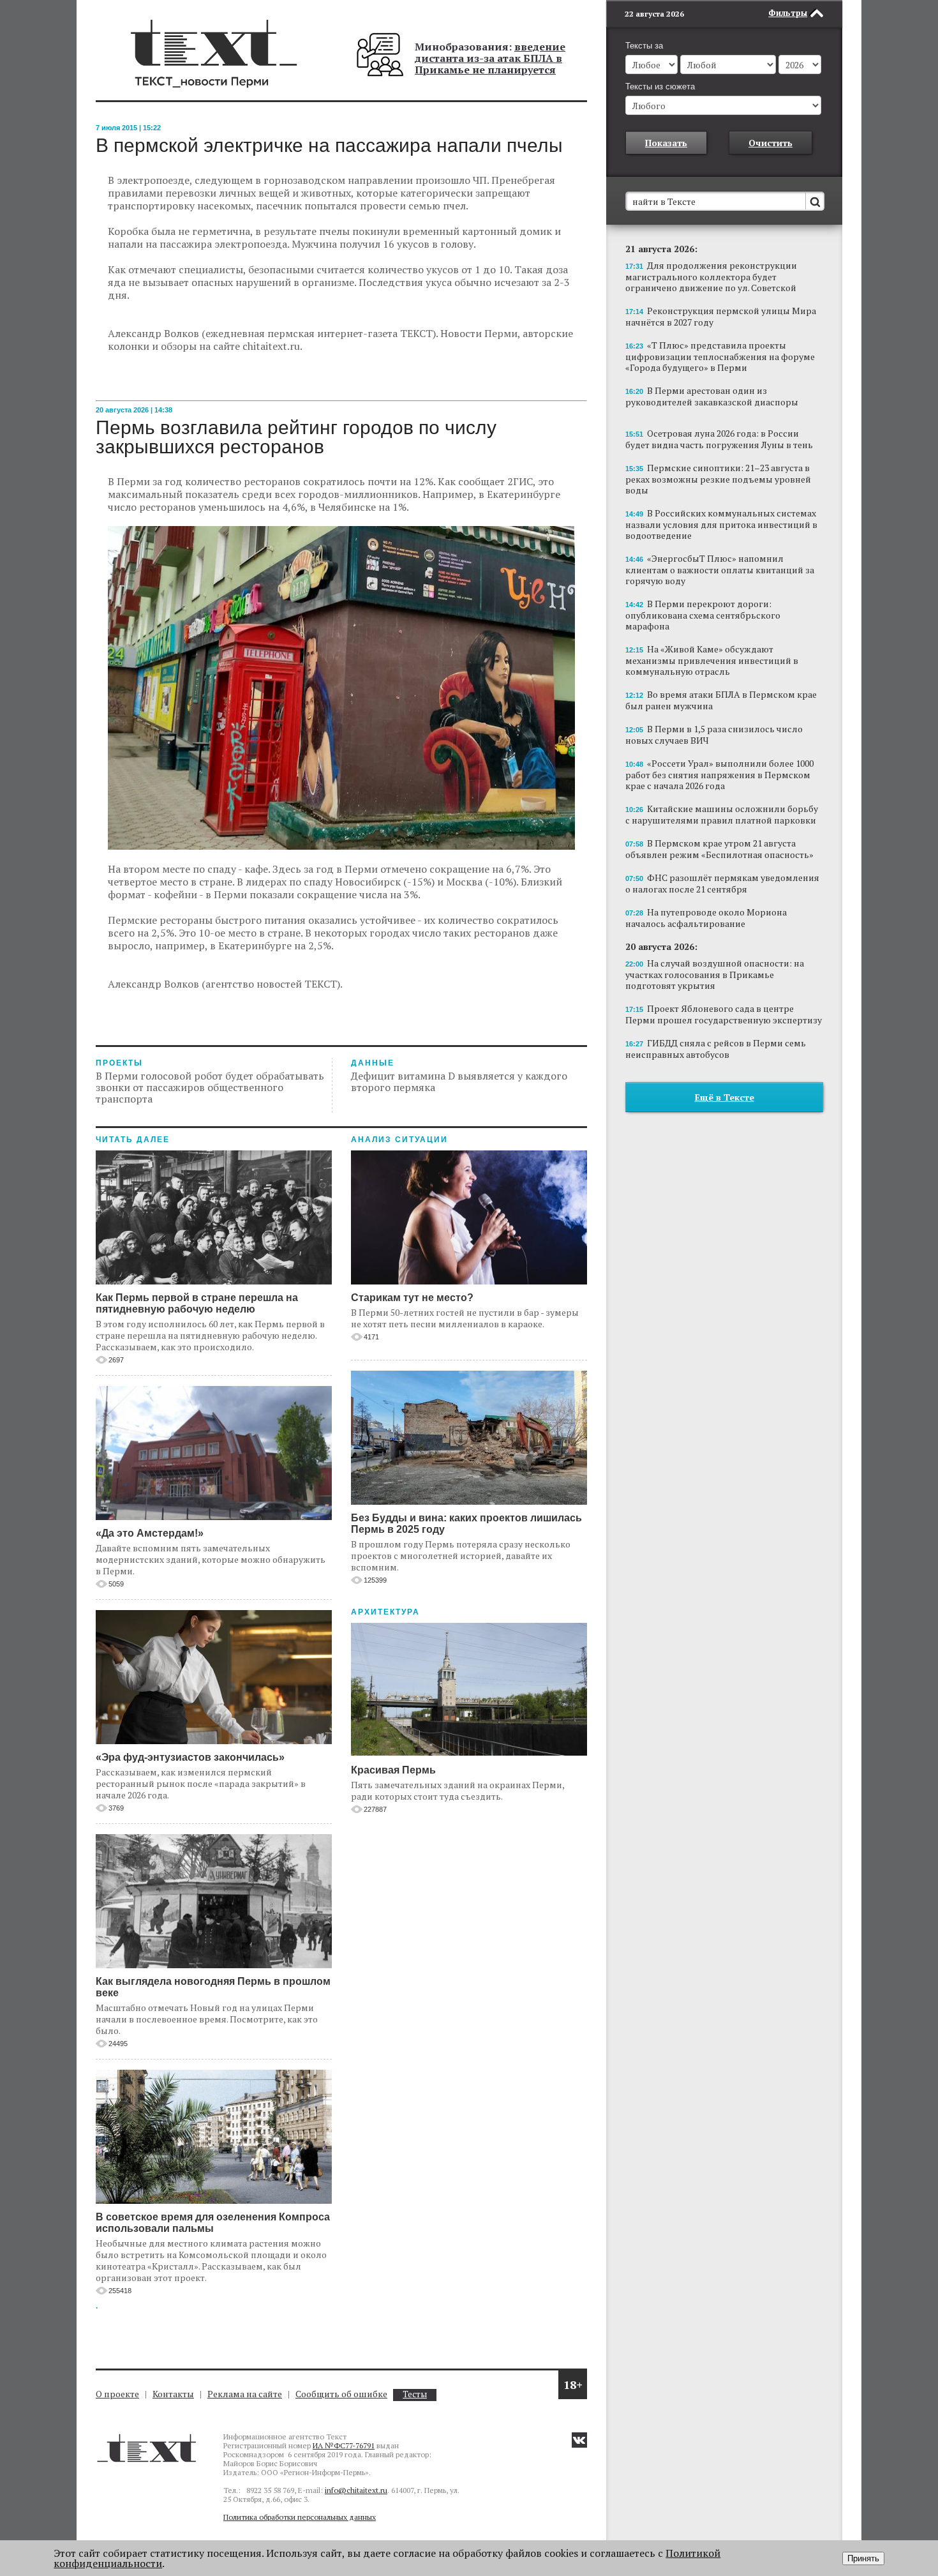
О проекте (117, 2394)
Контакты (173, 2394)
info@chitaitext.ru (356, 2490)
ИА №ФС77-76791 (344, 2445)
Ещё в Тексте (725, 1097)
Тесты (415, 2394)
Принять (863, 2558)
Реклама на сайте (245, 2394)
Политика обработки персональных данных (300, 2517)
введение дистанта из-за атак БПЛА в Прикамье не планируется (490, 58)
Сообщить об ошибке (341, 2394)
